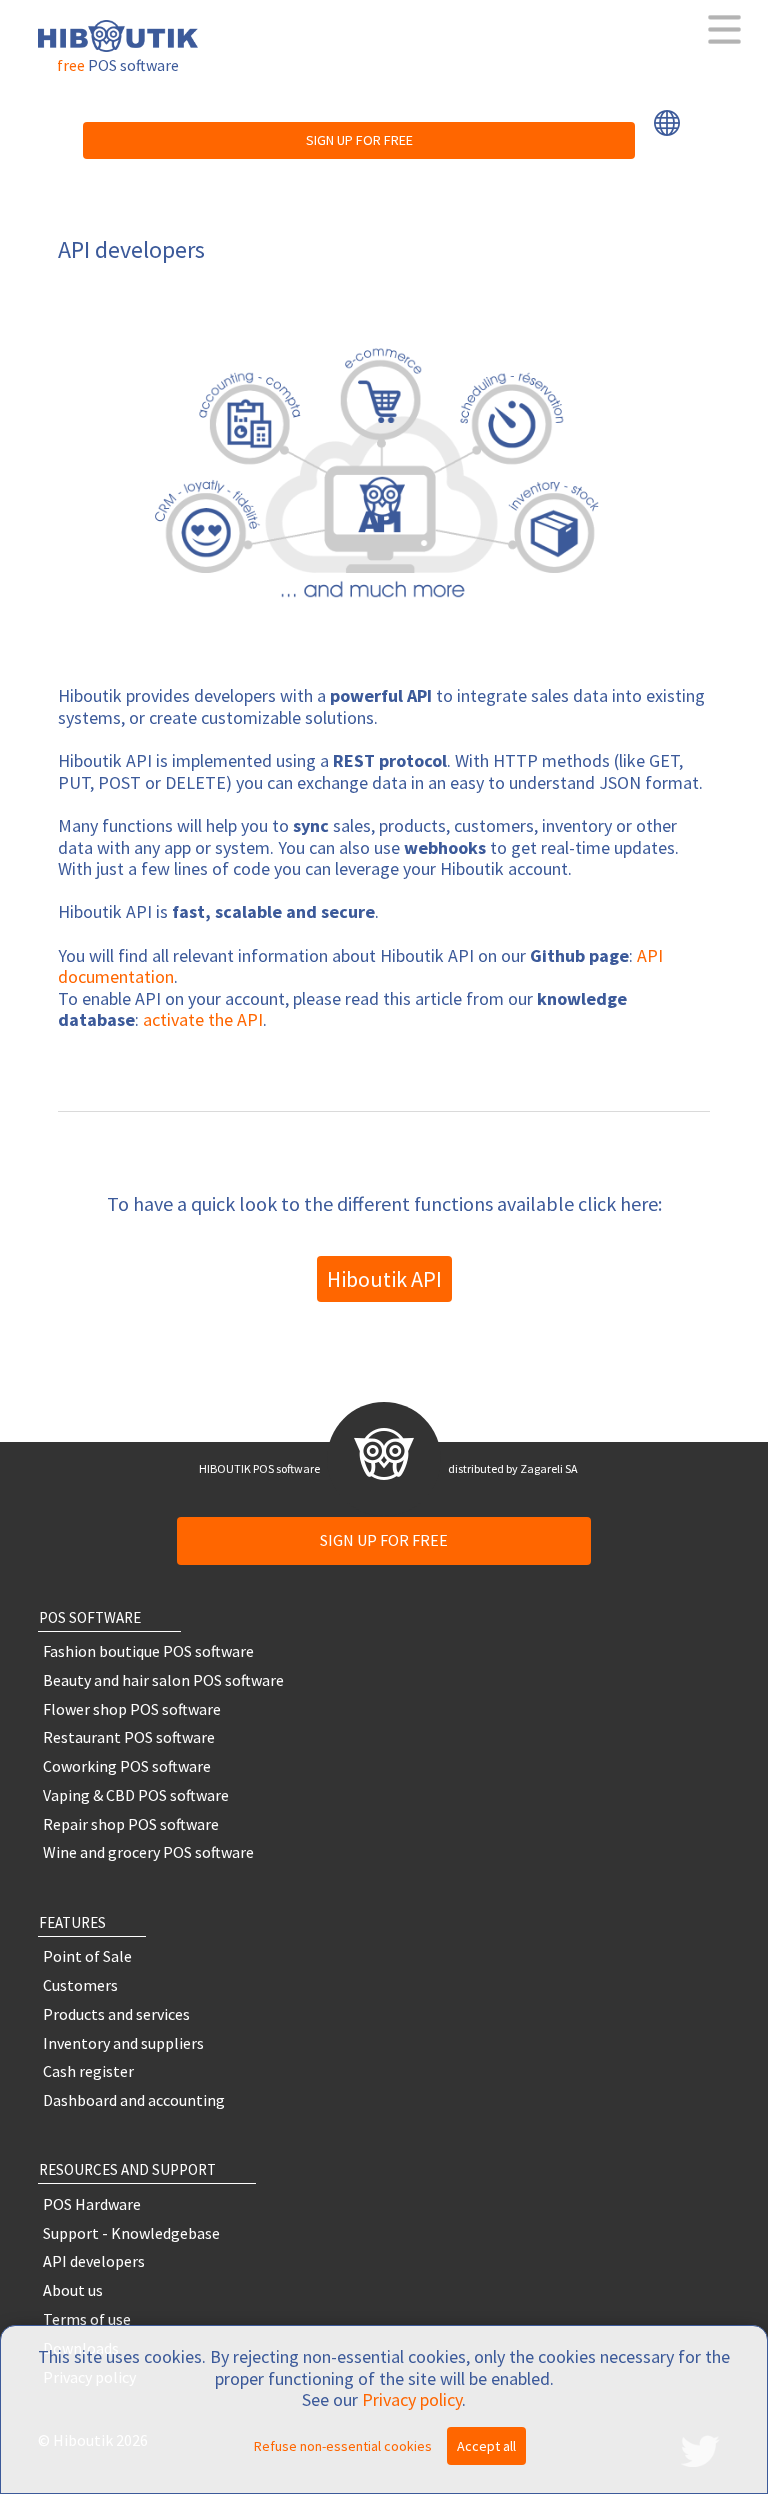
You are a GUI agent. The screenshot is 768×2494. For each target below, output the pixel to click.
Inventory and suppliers (123, 2042)
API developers (94, 2261)
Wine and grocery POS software (148, 1852)
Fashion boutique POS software (148, 1651)
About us (73, 2290)
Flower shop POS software (132, 1708)
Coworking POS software (127, 1766)
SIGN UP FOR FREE (359, 140)
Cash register (88, 2071)
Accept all (486, 2446)
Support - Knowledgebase (131, 2232)
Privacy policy (412, 2399)
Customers (80, 1985)
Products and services (116, 2013)
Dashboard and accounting (134, 2100)
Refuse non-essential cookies (343, 2446)
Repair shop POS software (131, 1823)
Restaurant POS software (129, 1737)
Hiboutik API (384, 1279)
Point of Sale (87, 1956)
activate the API (203, 1019)
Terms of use (87, 2319)
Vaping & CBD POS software (136, 1794)
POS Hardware (92, 2203)
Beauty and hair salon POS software (163, 1679)
